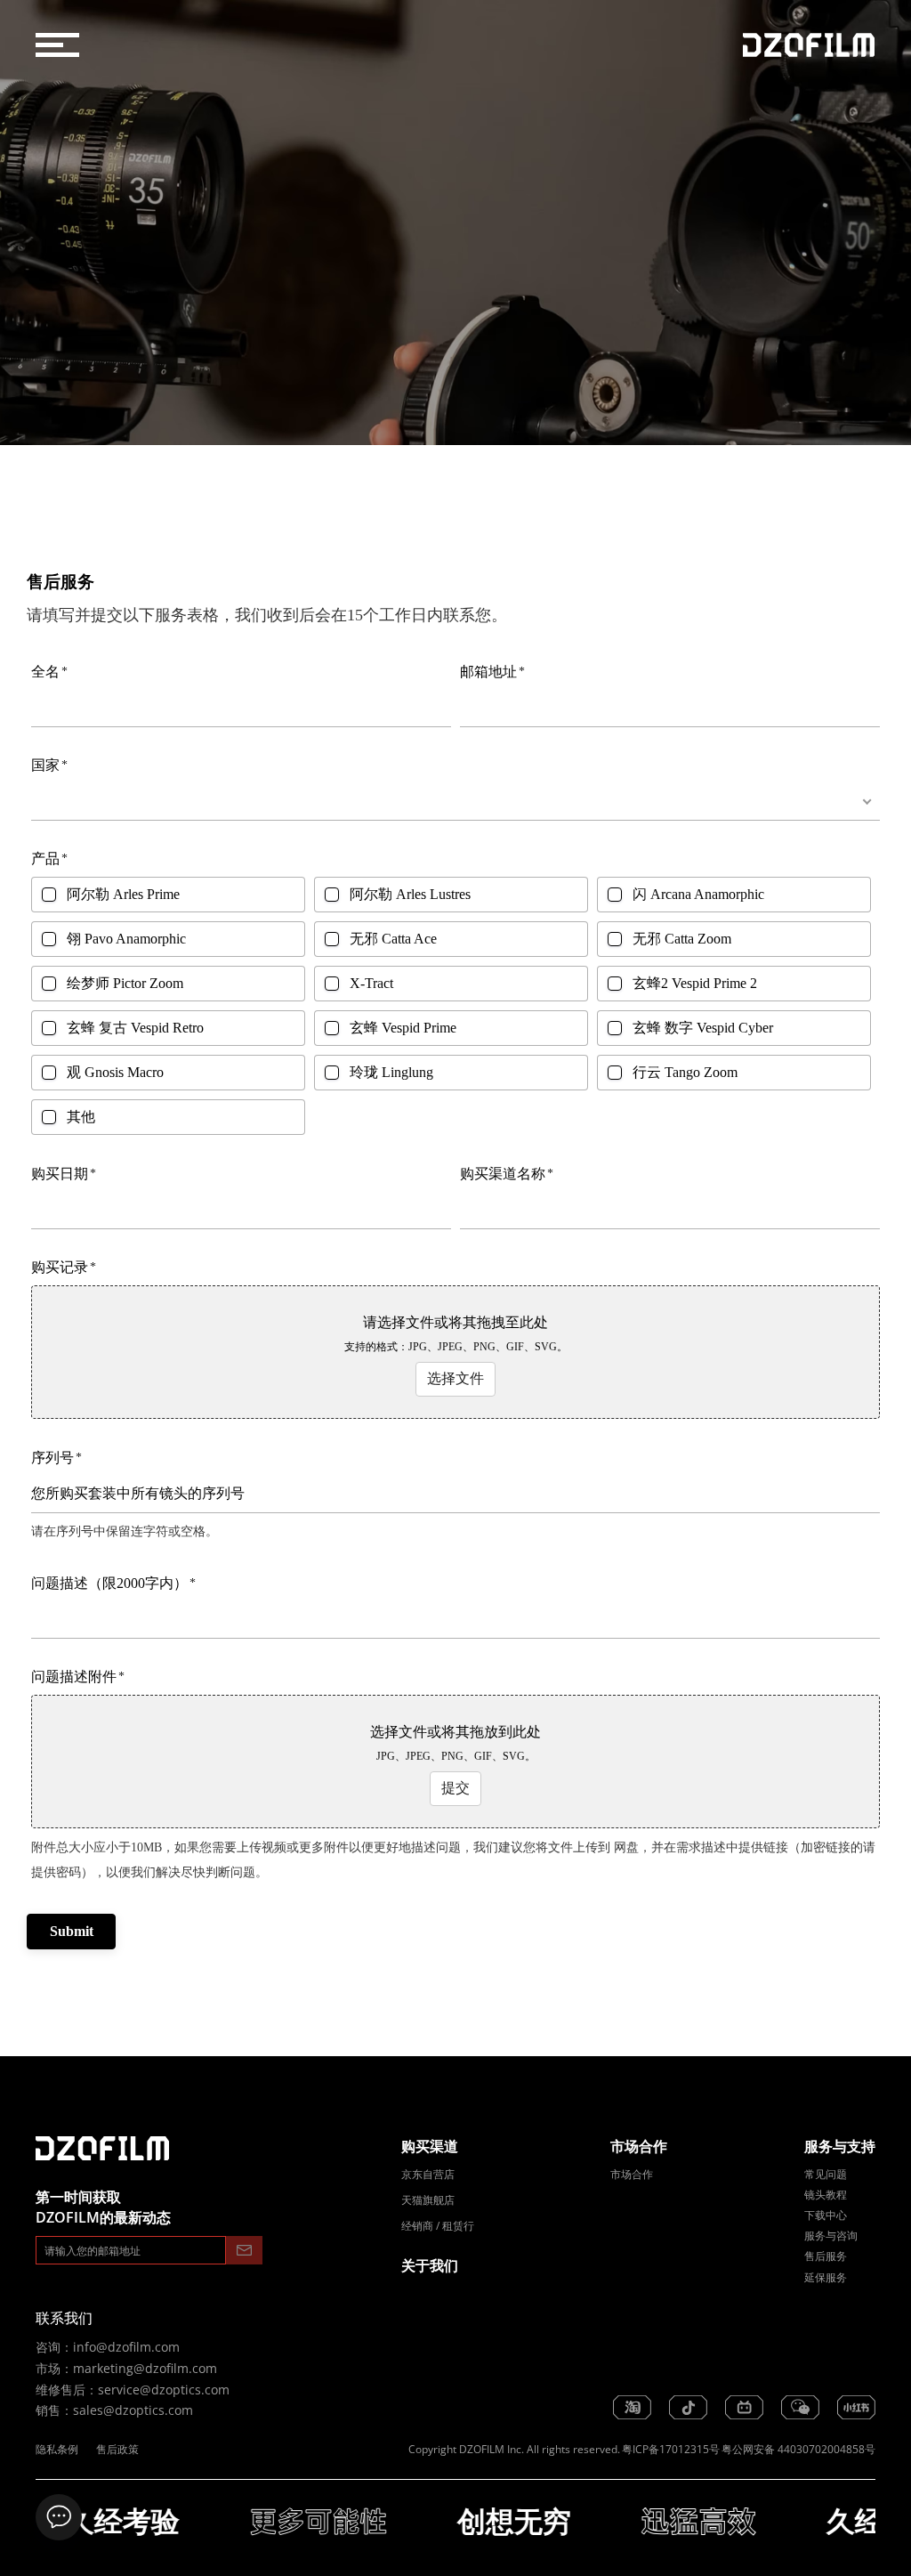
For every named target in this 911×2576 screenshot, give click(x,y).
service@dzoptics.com (164, 2390)
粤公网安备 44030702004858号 (798, 2449)
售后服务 (826, 2256)
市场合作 (632, 2174)
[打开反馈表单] (59, 2517)
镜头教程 (826, 2195)
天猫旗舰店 (428, 2200)
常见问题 (826, 2174)
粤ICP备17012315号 (671, 2449)
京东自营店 (428, 2174)
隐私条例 (57, 2449)
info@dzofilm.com (126, 2347)
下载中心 (826, 2215)
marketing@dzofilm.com (145, 2368)
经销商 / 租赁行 (438, 2226)
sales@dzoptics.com (133, 2410)
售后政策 (117, 2449)
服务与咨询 (831, 2236)
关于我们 (430, 2265)
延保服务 (826, 2277)
